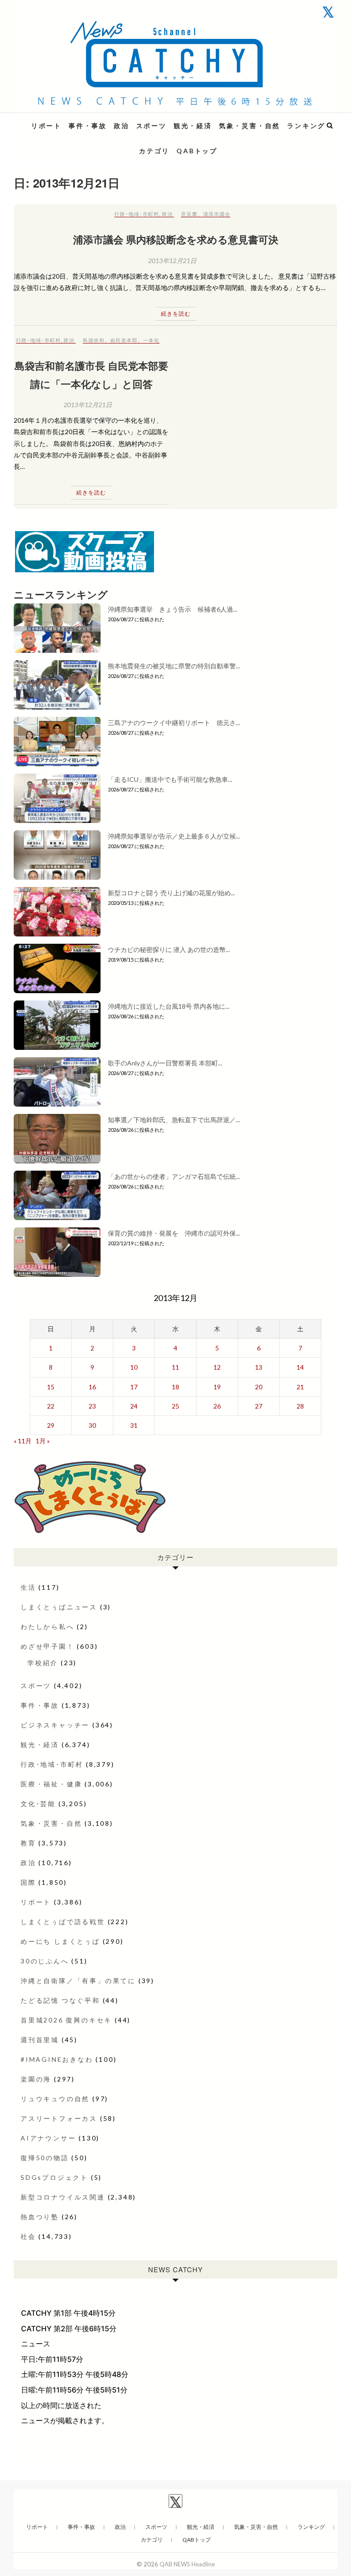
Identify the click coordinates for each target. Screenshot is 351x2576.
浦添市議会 (217, 214)
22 (51, 1406)
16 (92, 1387)
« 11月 (23, 1441)
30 (92, 1425)
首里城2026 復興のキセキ (66, 2020)
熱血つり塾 (40, 2217)
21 (300, 1387)
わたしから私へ (48, 1627)
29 (51, 1425)
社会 (28, 2236)
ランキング (306, 126)
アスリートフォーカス (59, 2118)
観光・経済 (193, 126)
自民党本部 (124, 340)
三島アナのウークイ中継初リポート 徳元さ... (174, 723)
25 (175, 1406)
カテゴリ (154, 151)
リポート (46, 126)
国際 (28, 1882)
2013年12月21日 (172, 261)
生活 (28, 1587)
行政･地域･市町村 (137, 214)
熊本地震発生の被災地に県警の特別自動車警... (174, 666)
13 (259, 1367)
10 (134, 1367)
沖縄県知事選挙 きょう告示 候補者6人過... (173, 609)
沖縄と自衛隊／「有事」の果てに (78, 1981)
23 (92, 1406)
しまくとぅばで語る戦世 (63, 1922)
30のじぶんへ (45, 1961)
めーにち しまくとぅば (60, 1941)
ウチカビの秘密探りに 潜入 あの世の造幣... (169, 949)
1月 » (43, 1441)
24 (134, 1406)
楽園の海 (36, 2079)
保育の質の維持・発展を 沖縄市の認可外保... (174, 1233)
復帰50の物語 (45, 2158)
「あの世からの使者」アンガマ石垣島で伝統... (174, 1176)
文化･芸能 (38, 1804)
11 (175, 1367)
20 (259, 1387)
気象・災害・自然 (250, 126)
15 (51, 1387)
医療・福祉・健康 (51, 1784)
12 (217, 1367)
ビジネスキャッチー (55, 1725)
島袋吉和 (94, 340)
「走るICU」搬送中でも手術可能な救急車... (170, 779)
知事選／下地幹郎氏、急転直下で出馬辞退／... (174, 1120)
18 (175, 1387)
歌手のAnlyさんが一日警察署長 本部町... (165, 1063)
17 (134, 1387)
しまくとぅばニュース (59, 1607)
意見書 (189, 214)
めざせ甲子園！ (48, 1646)
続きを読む (176, 314)
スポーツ (152, 126)
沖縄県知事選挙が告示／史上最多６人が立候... (174, 836)
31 (134, 1425)
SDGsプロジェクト (54, 2177)
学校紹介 (43, 1663)
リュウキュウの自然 (55, 2099)
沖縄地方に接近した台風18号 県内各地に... (169, 1006)
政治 (122, 126)
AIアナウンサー (48, 2138)
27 (259, 1406)
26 (217, 1406)
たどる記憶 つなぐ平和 (60, 2000)
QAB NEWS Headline (62, 120)
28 (300, 1406)
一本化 (151, 340)
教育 (28, 1843)
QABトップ (197, 151)
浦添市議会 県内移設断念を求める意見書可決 (176, 239)
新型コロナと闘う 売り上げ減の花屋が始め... (171, 893)
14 (300, 1367)
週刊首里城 (40, 2040)
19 (217, 1387)
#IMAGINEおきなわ (57, 2059)
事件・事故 (88, 126)
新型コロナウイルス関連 (63, 2197)
